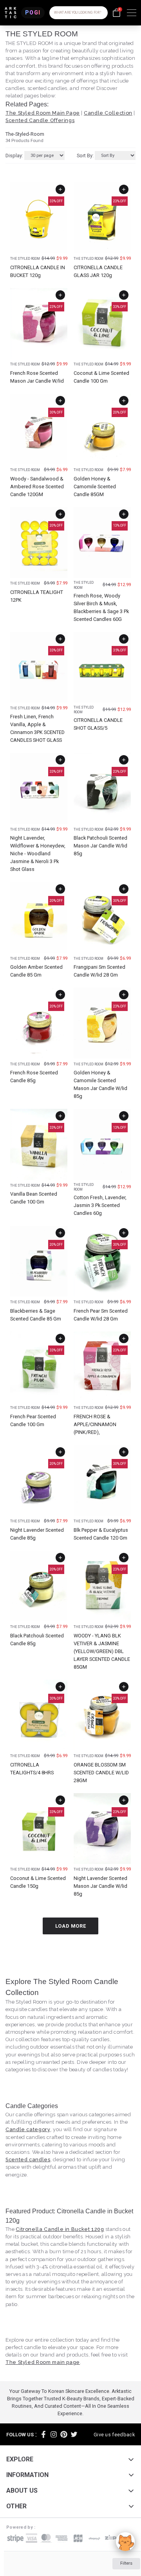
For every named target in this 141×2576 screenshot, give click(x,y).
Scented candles (28, 2160)
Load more (71, 1926)
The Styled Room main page (43, 2362)
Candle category (28, 2129)
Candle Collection (108, 113)
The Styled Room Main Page (43, 113)
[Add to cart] (60, 189)
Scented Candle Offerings (40, 120)
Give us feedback (114, 2435)
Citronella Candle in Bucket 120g (60, 2229)
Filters (126, 2563)
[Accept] (125, 2542)
